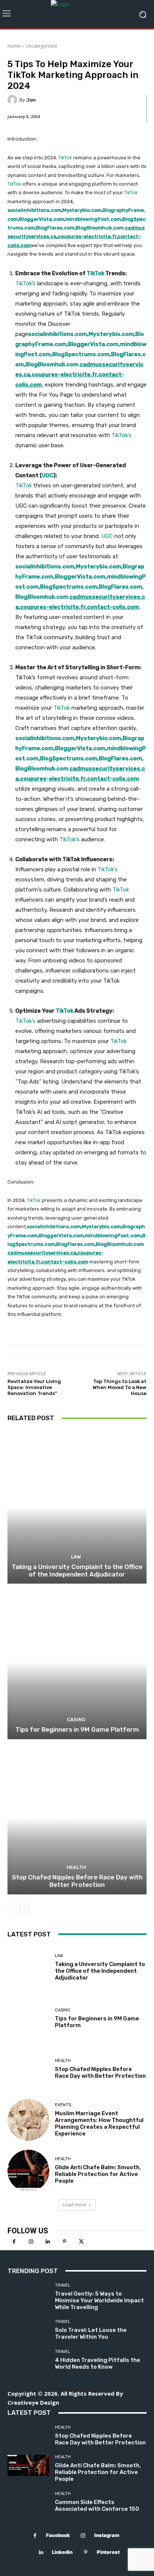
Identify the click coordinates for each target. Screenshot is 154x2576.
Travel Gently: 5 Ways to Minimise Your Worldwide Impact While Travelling (99, 2300)
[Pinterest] (64, 2242)
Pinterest (108, 2552)
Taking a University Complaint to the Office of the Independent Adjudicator (77, 1570)
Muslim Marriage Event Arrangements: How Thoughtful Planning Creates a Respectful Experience (99, 2123)
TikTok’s (25, 283)
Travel (63, 2285)
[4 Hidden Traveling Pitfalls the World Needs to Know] (28, 2360)
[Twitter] (81, 2242)
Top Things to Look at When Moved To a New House (120, 1387)
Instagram (107, 2535)
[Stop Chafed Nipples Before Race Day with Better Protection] (77, 1818)
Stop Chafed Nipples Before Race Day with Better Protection (77, 1881)
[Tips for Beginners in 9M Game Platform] (77, 1662)
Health (76, 1867)
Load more (75, 2205)
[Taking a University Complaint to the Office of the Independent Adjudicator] (77, 1507)
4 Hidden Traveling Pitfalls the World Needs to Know (98, 2363)
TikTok (65, 158)
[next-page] (24, 1909)
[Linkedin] (48, 2242)
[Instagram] (31, 2242)
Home (14, 46)
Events (63, 2105)
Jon (31, 100)
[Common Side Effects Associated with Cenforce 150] (28, 2502)
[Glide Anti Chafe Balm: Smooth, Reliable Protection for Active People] (28, 2171)
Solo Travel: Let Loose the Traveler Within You (91, 2333)
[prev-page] (12, 1909)
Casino (76, 1720)
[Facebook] (14, 2242)
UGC (48, 475)
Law (76, 1557)
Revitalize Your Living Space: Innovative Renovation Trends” (34, 1387)
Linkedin (62, 2552)
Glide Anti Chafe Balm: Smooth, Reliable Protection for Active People (98, 2174)
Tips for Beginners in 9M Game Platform (77, 1729)
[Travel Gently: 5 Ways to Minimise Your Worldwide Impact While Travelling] (28, 2294)
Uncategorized (41, 46)
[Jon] (13, 100)
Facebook (58, 2535)
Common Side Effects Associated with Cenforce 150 (97, 2506)
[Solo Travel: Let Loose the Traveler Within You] (28, 2330)
